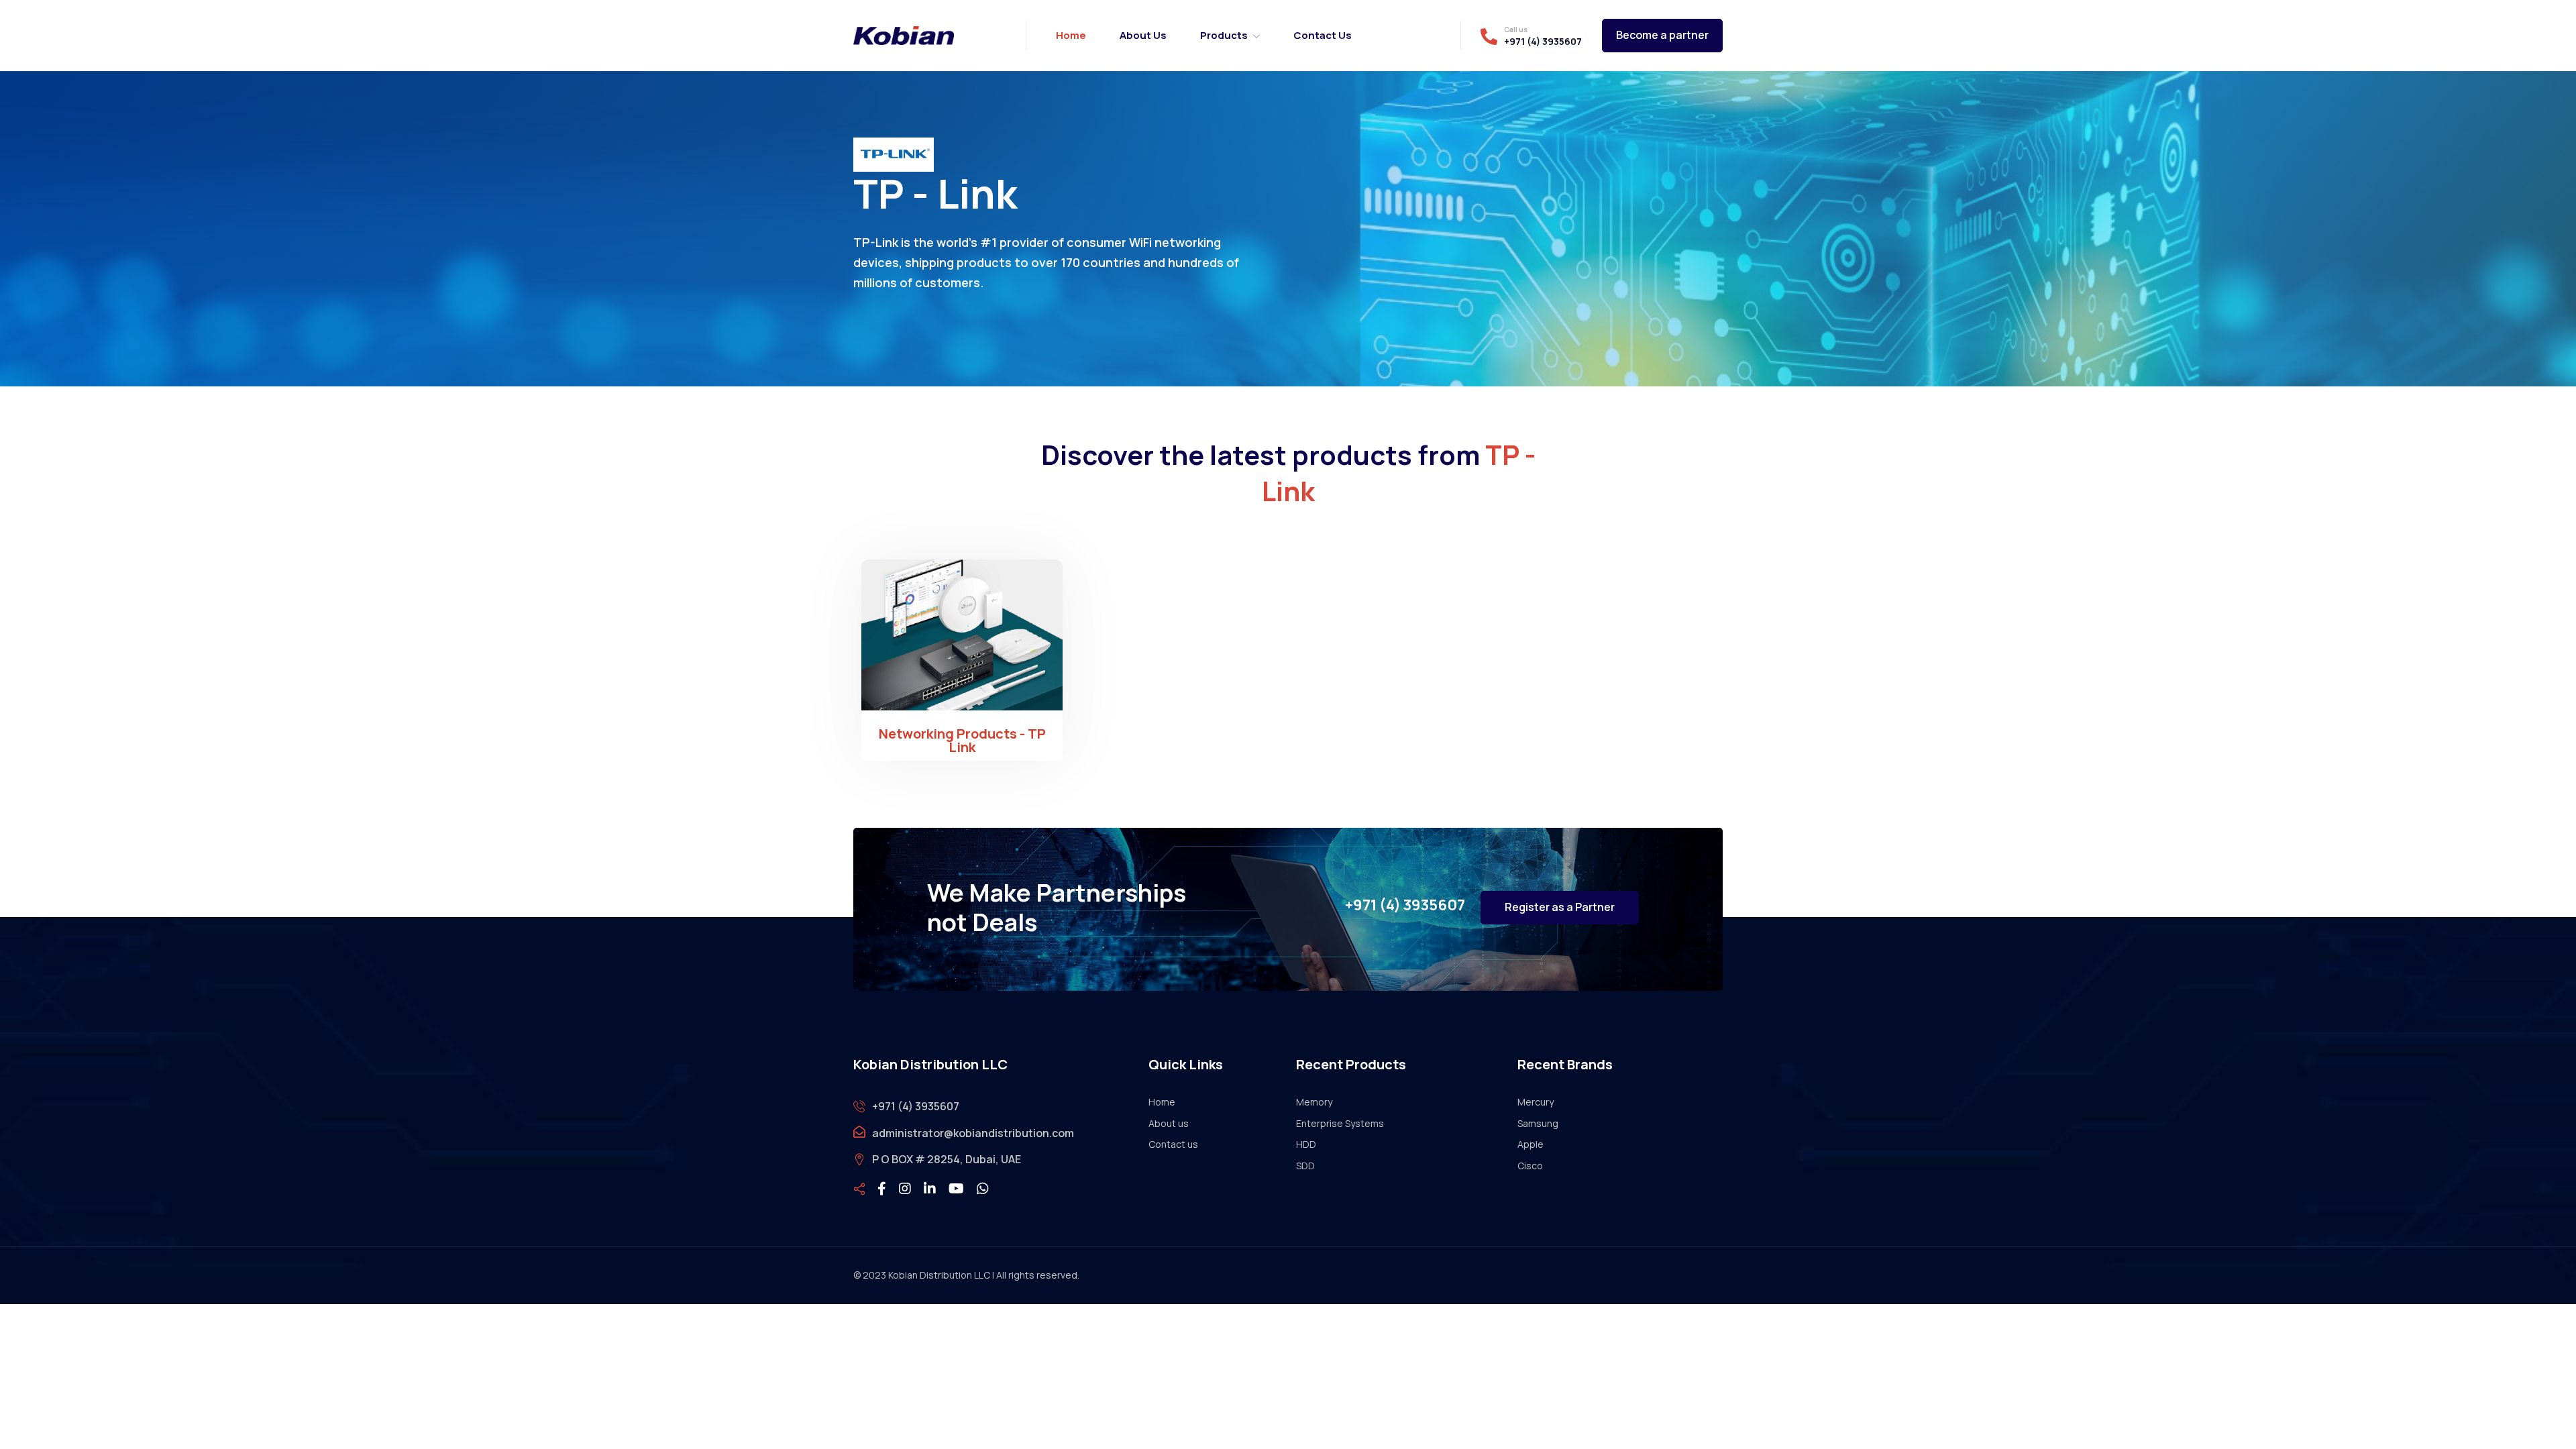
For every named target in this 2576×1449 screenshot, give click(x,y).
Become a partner (1662, 35)
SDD (1305, 1166)
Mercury (1536, 1102)
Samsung (1538, 1123)
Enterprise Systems (1340, 1123)
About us (1143, 35)
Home (1071, 35)
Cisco (1530, 1166)
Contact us (1323, 35)
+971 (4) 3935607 (1543, 42)
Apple (1531, 1144)
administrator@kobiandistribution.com (973, 1133)
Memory (1314, 1102)
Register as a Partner (1560, 907)
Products (1224, 35)
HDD (1306, 1144)
